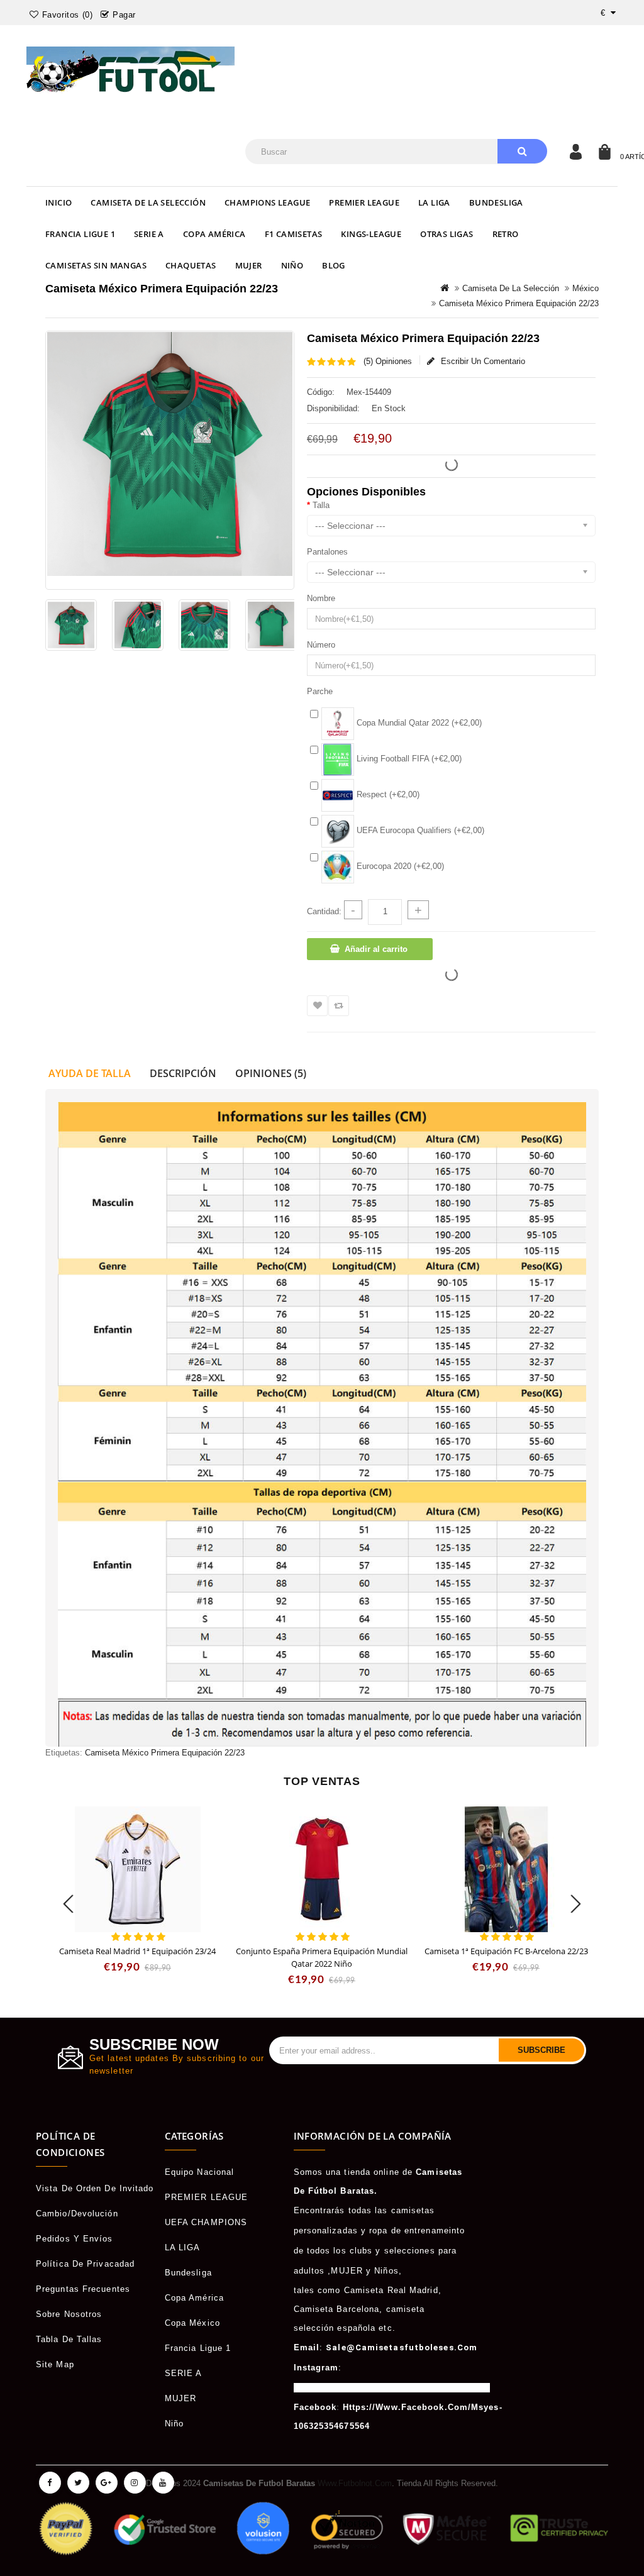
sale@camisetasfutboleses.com (402, 2347)
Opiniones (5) (271, 1073)
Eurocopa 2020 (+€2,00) (399, 866)
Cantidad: (324, 911)
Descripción (183, 1073)
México (586, 288)
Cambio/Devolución (77, 2214)
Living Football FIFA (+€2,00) (408, 759)
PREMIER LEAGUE (364, 202)
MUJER (249, 265)
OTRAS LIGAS (447, 234)
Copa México (192, 2323)
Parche (320, 691)
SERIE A (149, 234)
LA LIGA (434, 202)
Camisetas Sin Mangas (96, 265)
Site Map (55, 2364)
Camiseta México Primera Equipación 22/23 (519, 303)
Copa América (214, 234)
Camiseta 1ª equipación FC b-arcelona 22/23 (506, 1951)
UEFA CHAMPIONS (206, 2222)
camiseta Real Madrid (391, 2290)
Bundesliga (496, 202)
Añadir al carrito (376, 949)
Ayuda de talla (90, 1073)
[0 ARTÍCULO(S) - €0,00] (604, 152)
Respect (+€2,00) (387, 794)
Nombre (321, 598)
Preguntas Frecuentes (83, 2289)
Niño (292, 265)
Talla (321, 505)
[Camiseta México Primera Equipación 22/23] (71, 625)
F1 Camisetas (294, 234)
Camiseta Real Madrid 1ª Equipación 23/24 (137, 1951)
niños (386, 2271)
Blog (334, 265)
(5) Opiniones (388, 361)
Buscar (522, 151)
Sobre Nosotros (69, 2314)
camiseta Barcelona (337, 2309)
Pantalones (327, 552)
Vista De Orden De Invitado (95, 2188)
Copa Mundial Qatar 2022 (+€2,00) (418, 723)
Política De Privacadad (85, 2264)
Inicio (58, 202)
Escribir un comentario (483, 361)
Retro (506, 234)
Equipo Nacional (200, 2172)
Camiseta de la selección (148, 202)
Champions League (267, 202)
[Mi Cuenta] (575, 152)
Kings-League (371, 234)
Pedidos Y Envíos (75, 2239)
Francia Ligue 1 (80, 234)
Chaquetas (191, 265)
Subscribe (541, 2050)
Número (321, 645)
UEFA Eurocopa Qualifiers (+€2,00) (419, 830)
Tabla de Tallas (69, 2339)
